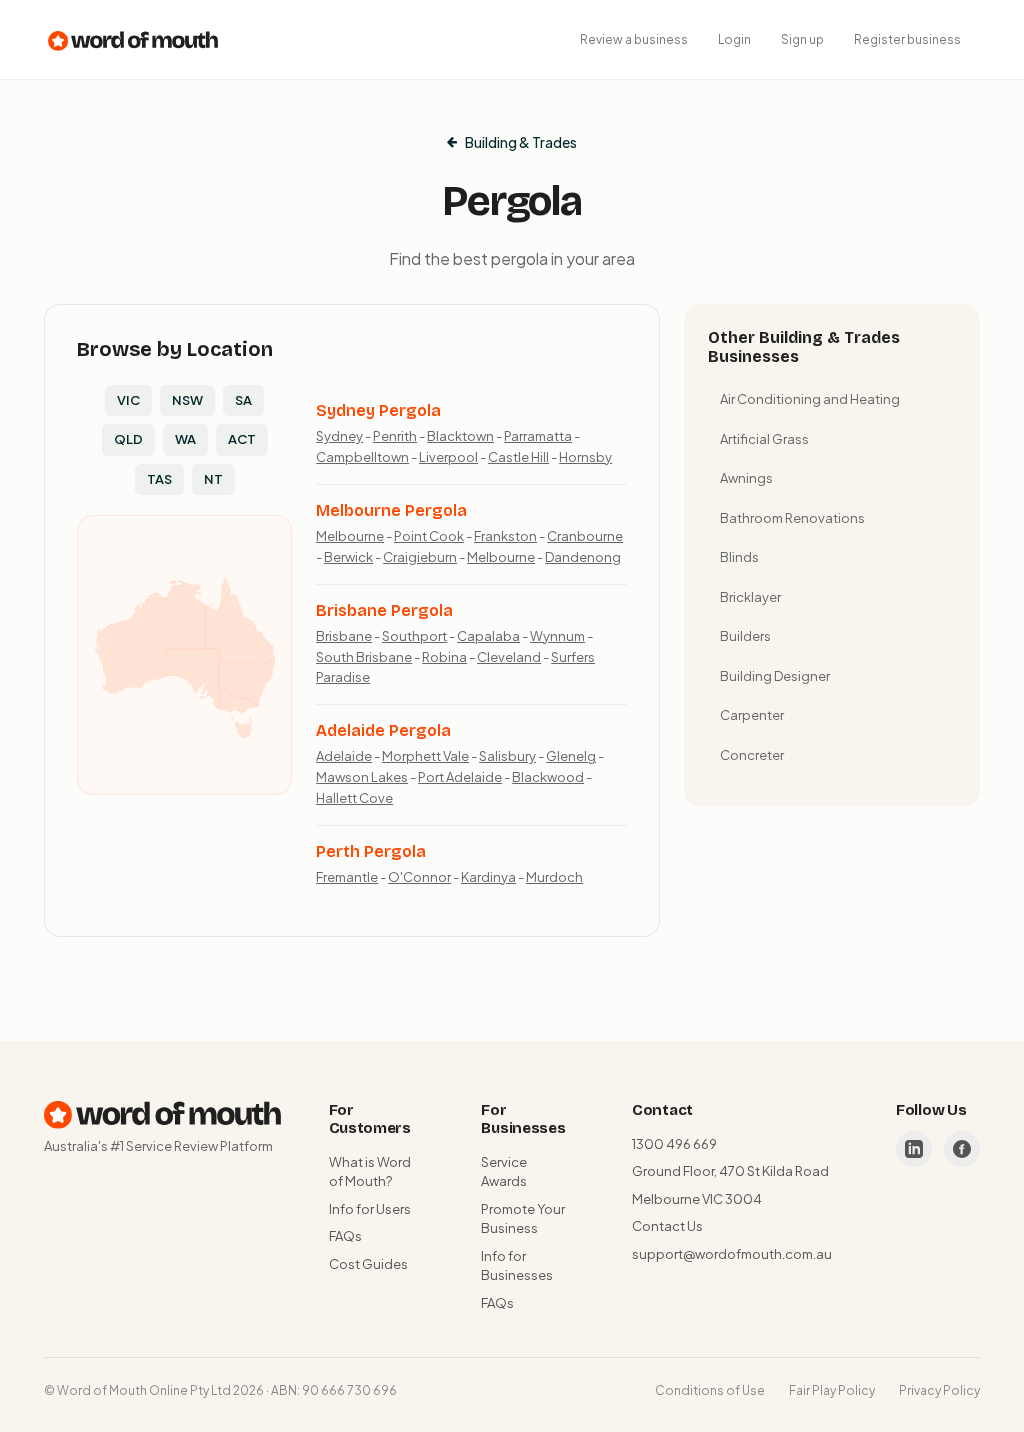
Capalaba (488, 636)
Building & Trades (521, 142)
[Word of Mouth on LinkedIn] (914, 1149)
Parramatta (538, 436)
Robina (444, 657)
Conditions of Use (710, 1390)
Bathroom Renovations (792, 518)
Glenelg (571, 756)
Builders (745, 636)
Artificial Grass (764, 439)
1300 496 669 (674, 1144)
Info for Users (370, 1209)
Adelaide (344, 756)
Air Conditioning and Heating (810, 399)
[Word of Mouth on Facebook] (962, 1149)
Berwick (348, 557)
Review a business (634, 39)
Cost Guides (368, 1264)
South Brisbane (364, 657)
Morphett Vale (425, 756)
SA (243, 400)
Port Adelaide (460, 777)
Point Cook (429, 536)
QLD (128, 439)
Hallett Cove (354, 798)
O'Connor (419, 877)
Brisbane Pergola (384, 610)
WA (185, 439)
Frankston (505, 536)
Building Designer (775, 676)
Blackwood (548, 777)
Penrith (395, 436)
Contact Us (667, 1226)
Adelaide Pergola (383, 730)
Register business (907, 39)
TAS (159, 479)
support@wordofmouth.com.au (732, 1254)
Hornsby (585, 457)
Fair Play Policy (832, 1390)
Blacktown (460, 436)
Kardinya (488, 877)
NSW (187, 400)
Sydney (339, 436)
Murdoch (554, 877)
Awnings (746, 478)
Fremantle (347, 877)
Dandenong (583, 557)
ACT (242, 439)
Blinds (739, 557)
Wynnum (557, 636)
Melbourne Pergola (391, 510)
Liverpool (448, 457)
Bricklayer (750, 597)
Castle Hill (518, 457)
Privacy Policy (939, 1390)
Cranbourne (585, 536)
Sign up (802, 39)
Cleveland (509, 657)
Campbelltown (362, 457)
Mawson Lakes (362, 777)
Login (734, 39)
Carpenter (752, 715)
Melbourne (350, 536)
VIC (128, 400)
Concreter (752, 755)
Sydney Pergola (378, 410)
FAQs (345, 1236)
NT (213, 479)
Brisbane (344, 636)
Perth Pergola (371, 851)
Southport (414, 636)
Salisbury (507, 756)
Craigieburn (420, 557)
